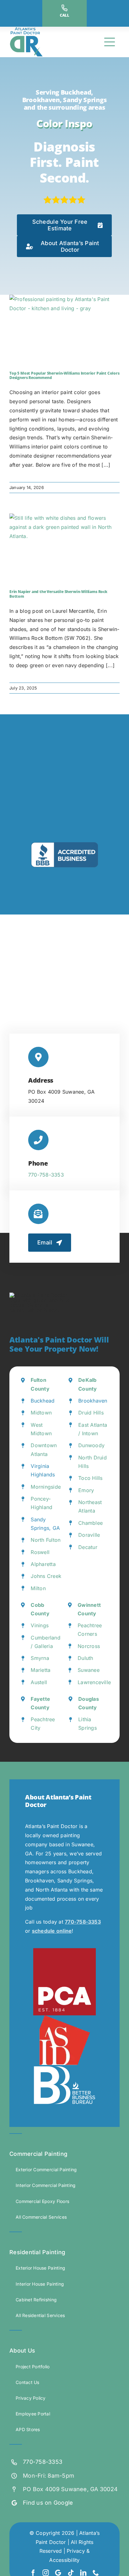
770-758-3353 (46, 1175)
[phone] (96, 2573)
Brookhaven (93, 1401)
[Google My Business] (58, 2573)
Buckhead (43, 1401)
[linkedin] (83, 2573)
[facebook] (33, 2573)
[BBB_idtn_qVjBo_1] (64, 2068)
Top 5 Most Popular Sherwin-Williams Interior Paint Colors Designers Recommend (64, 375)
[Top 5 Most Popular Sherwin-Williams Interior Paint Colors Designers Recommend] (64, 330)
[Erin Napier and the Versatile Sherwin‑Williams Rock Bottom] (64, 548)
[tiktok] (71, 2573)
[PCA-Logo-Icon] (64, 1951)
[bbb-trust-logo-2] (64, 845)
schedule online (52, 1931)
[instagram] (46, 2573)
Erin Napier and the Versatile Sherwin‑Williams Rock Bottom (58, 594)
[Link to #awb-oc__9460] (110, 42)
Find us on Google (48, 2503)
